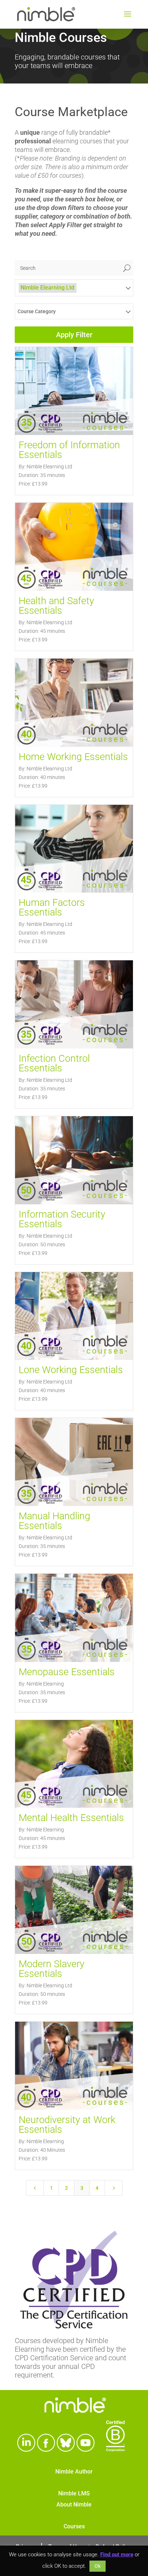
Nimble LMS (74, 2493)
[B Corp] (115, 2449)
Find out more (117, 2555)
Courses (74, 2526)
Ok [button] (98, 2566)
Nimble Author (74, 2472)
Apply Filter (74, 335)
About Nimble (74, 2505)
